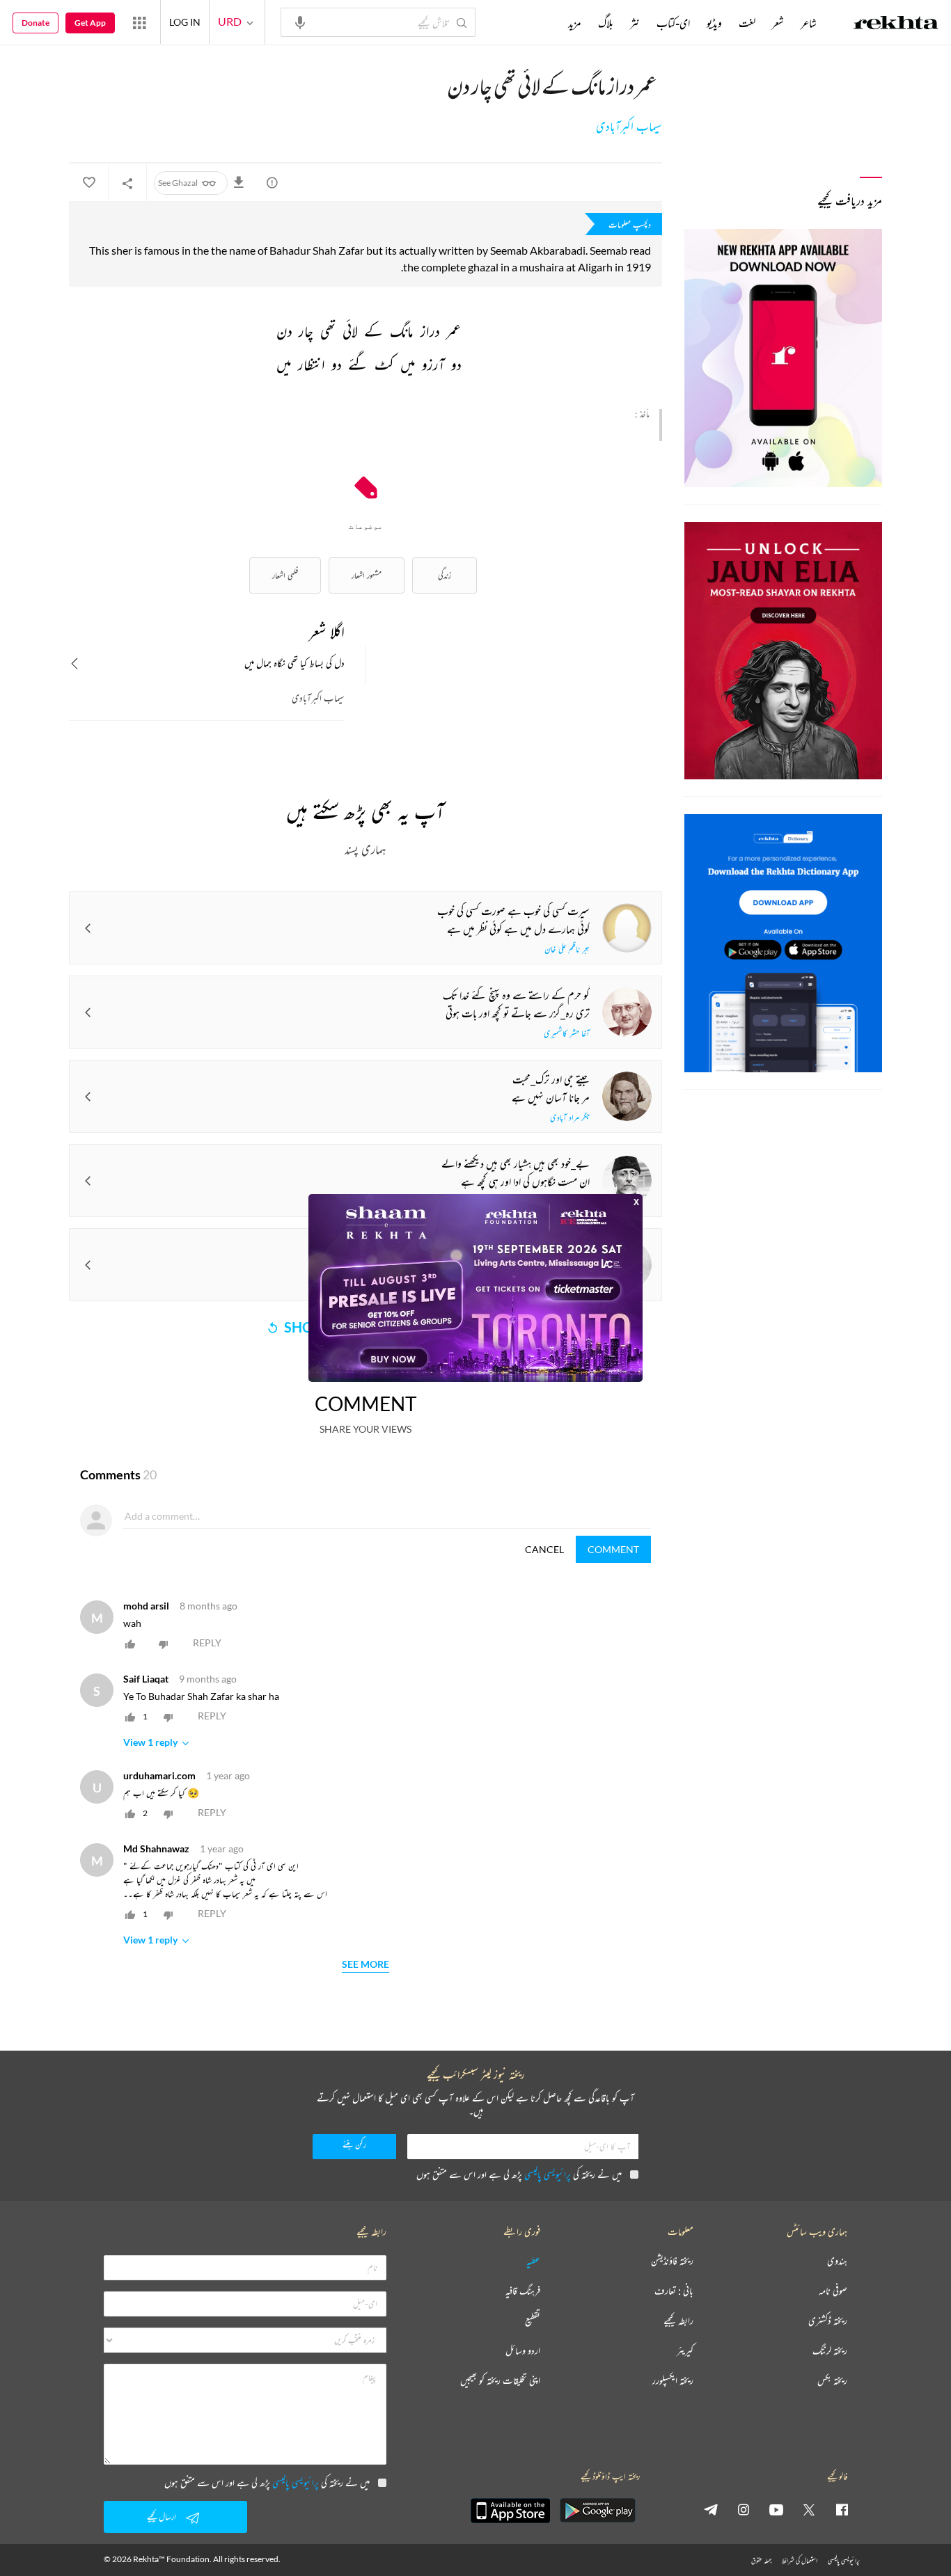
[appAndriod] (597, 2511)
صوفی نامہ (833, 2291)
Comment (613, 1549)
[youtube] (776, 2509)
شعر (778, 23)
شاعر (809, 23)
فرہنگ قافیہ (523, 2291)
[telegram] (711, 2509)
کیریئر (685, 2351)
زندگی (445, 575)
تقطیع (533, 2321)
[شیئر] (127, 183)
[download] (242, 182)
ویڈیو (714, 23)
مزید (575, 23)
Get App (90, 23)
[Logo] (896, 24)
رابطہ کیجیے (678, 2321)
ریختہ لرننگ (830, 2351)
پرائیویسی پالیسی (548, 2174)
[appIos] (510, 2511)
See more (366, 1965)
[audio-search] (300, 22)
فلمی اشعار (285, 575)
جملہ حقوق (761, 2560)
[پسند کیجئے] (88, 183)
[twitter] (809, 2509)
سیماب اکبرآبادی (629, 127)
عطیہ (533, 2261)
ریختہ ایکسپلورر (673, 2381)
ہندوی (837, 2261)
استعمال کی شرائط (800, 2560)
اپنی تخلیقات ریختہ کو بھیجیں (500, 2381)
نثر (635, 23)
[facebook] (842, 2509)
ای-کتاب (673, 23)
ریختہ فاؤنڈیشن (672, 2261)
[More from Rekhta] (139, 22)
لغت (747, 23)
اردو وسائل (523, 2351)
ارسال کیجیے (162, 2517)
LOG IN (185, 22)
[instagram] (744, 2509)
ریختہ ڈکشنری (828, 2321)
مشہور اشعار (367, 575)
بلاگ (606, 23)
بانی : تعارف (674, 2291)
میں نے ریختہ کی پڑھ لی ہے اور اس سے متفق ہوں (519, 2174)
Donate (36, 23)
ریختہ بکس (832, 2381)
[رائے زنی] (272, 182)
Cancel (544, 1549)
